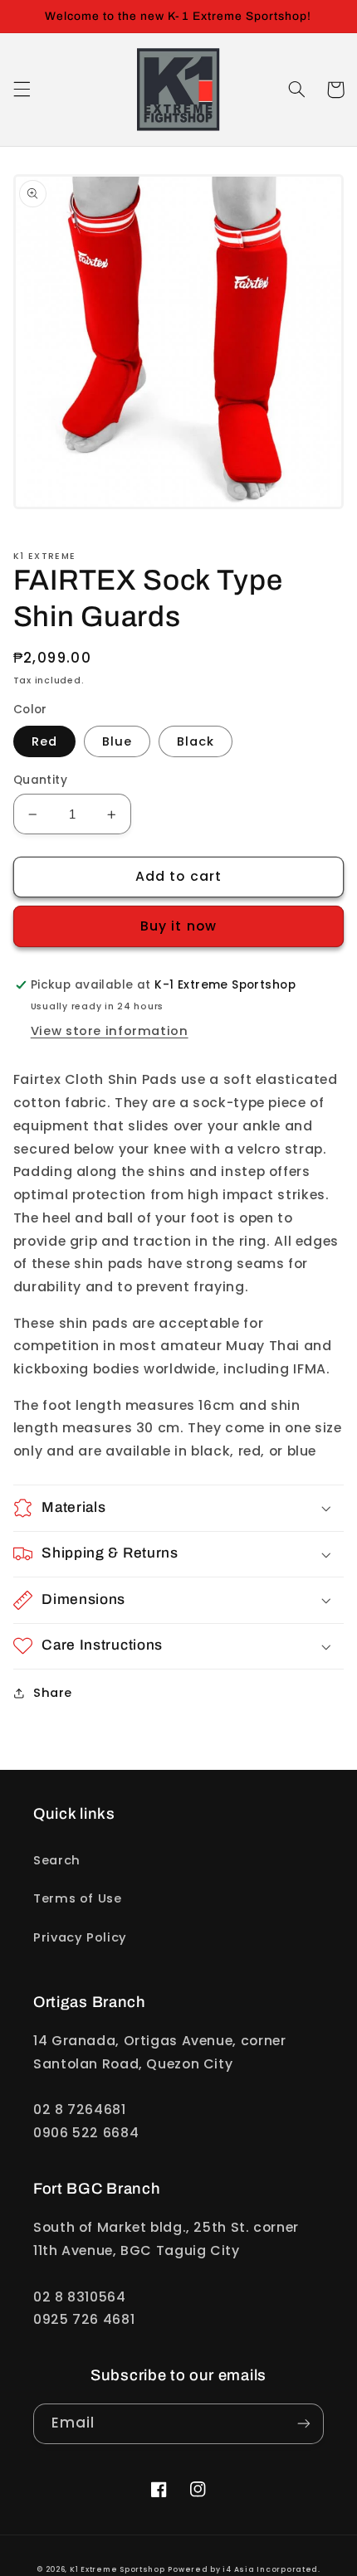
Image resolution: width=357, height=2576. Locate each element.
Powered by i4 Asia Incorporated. (244, 2569)
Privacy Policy (80, 1937)
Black (196, 741)
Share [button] (53, 1693)
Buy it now (178, 926)
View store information (110, 1031)
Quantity (40, 780)
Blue (117, 741)
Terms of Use (78, 1898)
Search (57, 1860)
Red (44, 741)
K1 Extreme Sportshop (117, 2569)
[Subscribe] (304, 2424)
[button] (22, 90)
